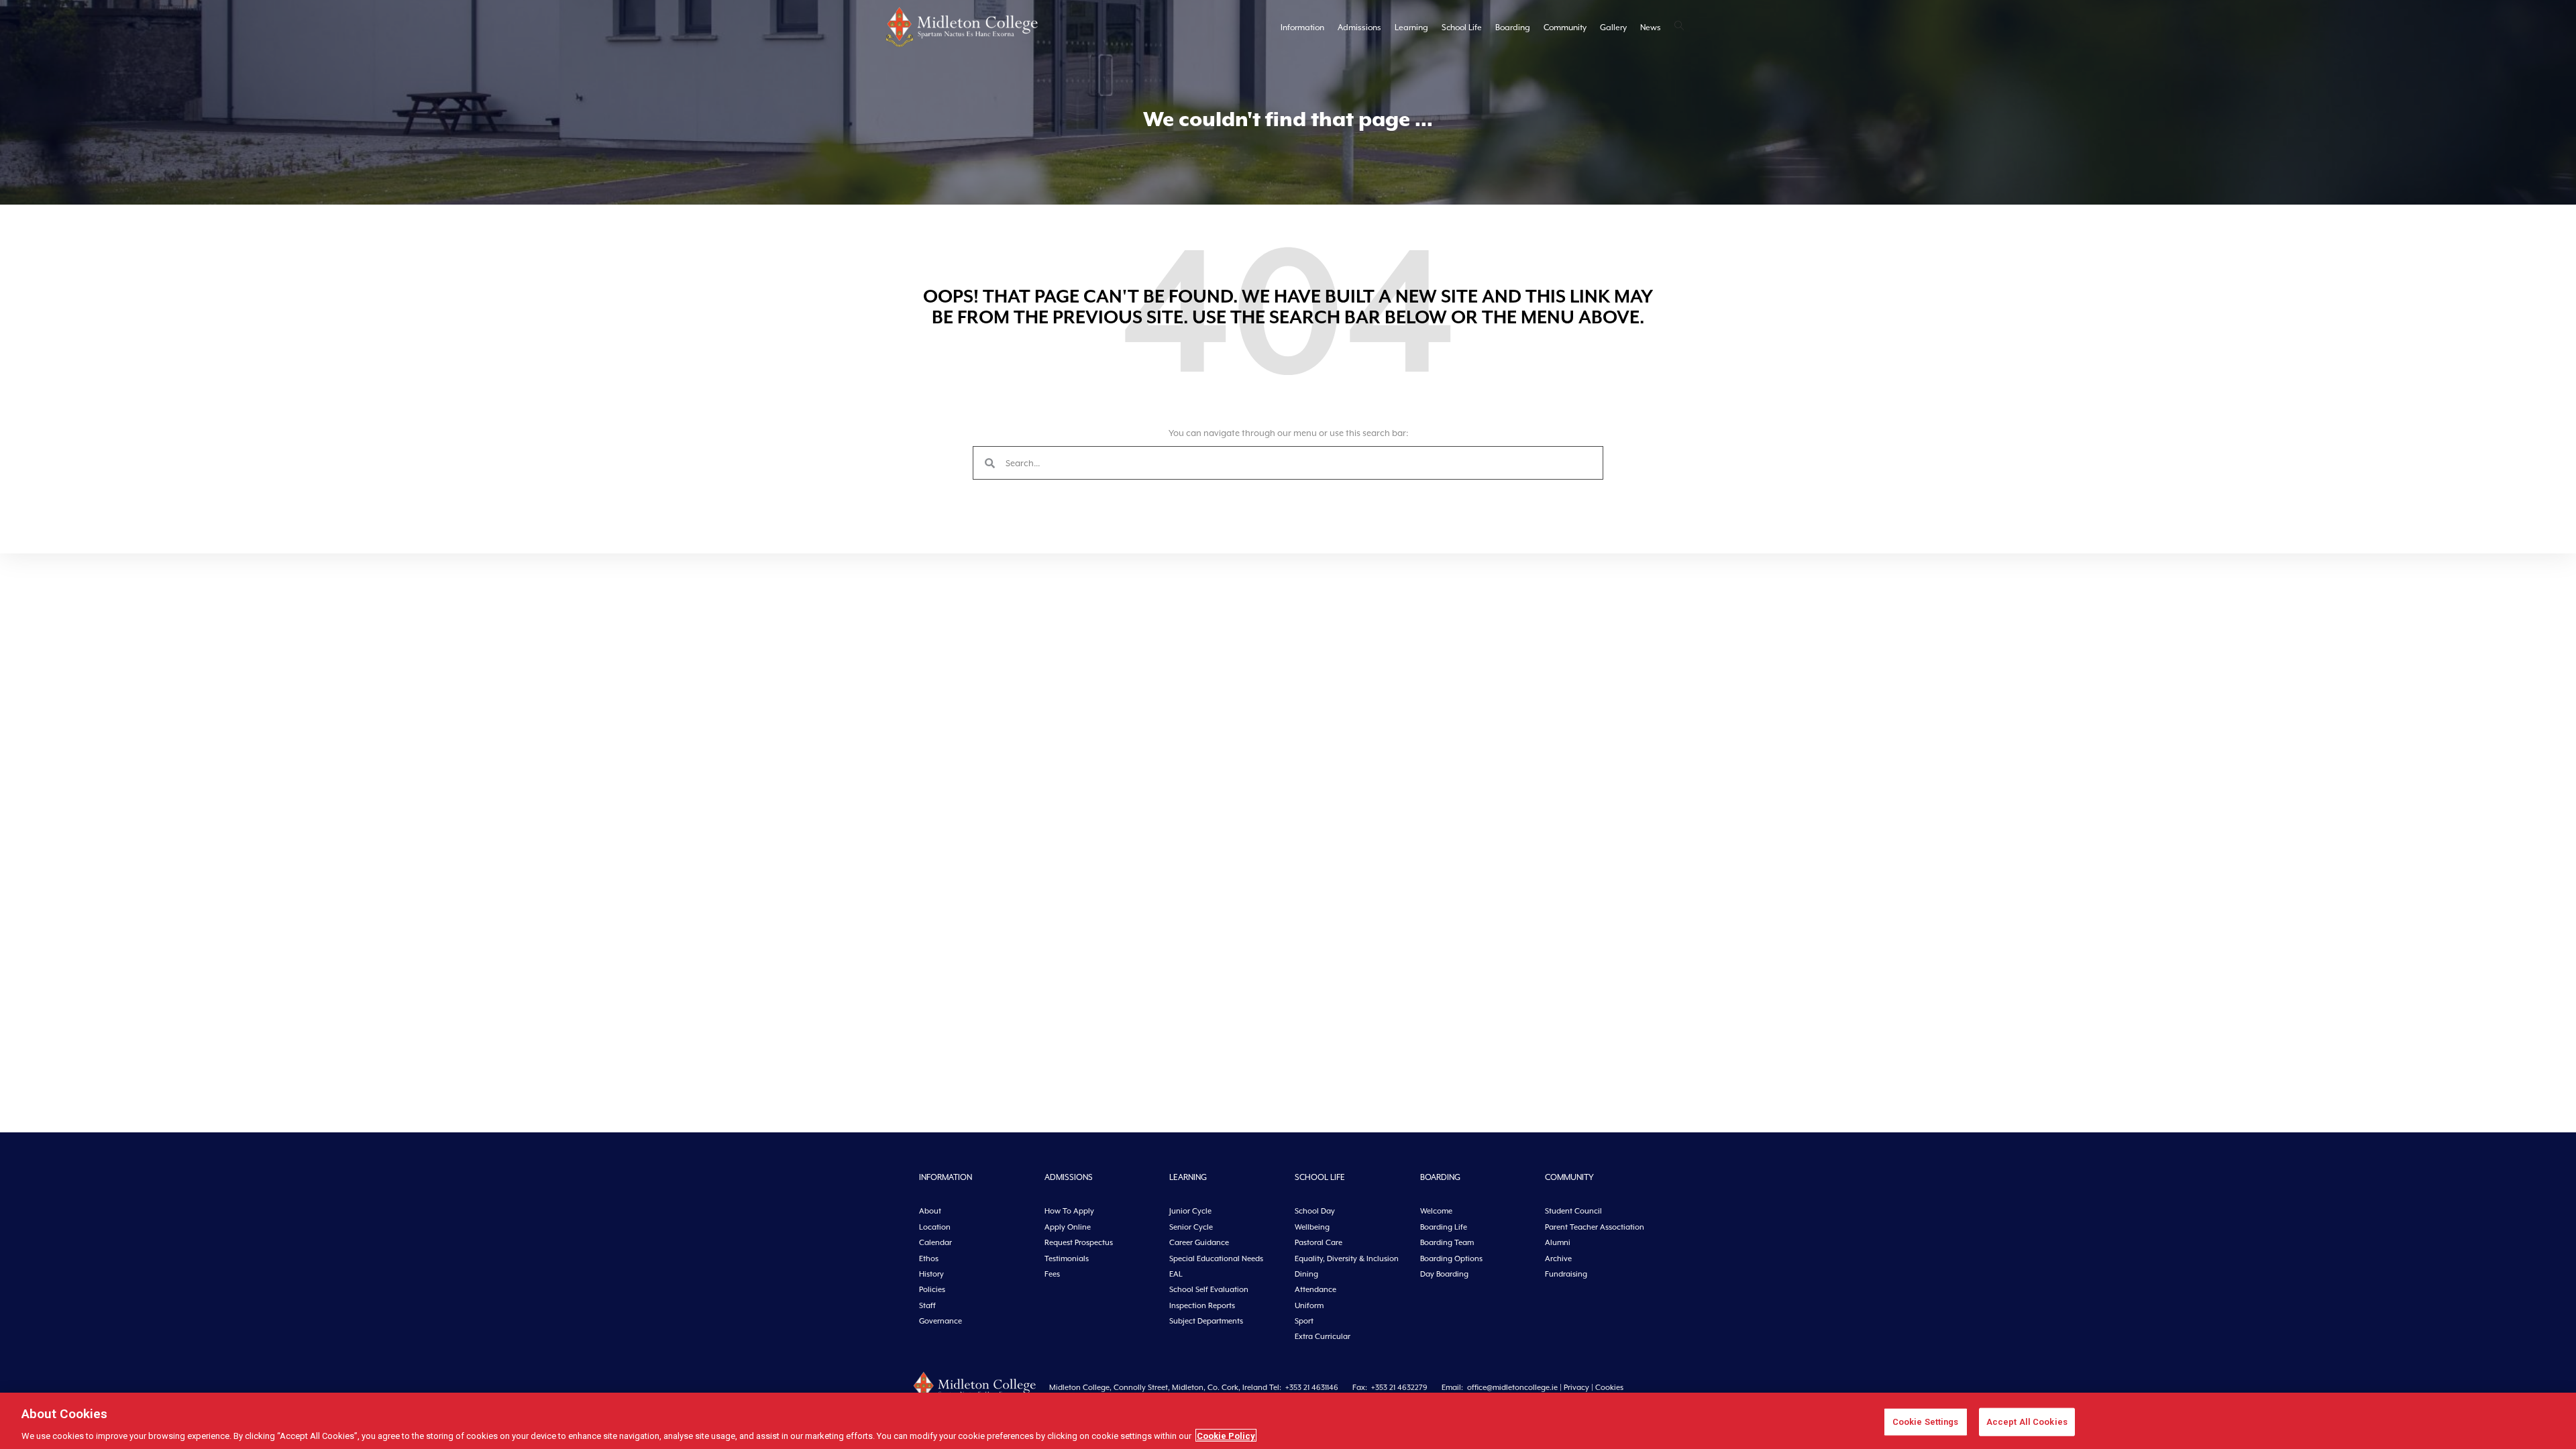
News (1651, 28)
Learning (1411, 28)
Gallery (1613, 28)
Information (1302, 28)
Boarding (1513, 28)
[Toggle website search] (1679, 27)
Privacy (1576, 1388)
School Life (1462, 28)
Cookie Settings (1926, 1421)
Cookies (1609, 1388)
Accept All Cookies (2027, 1421)
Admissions (1359, 28)
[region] (1288, 1421)
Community (1565, 28)
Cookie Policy (1226, 1435)
